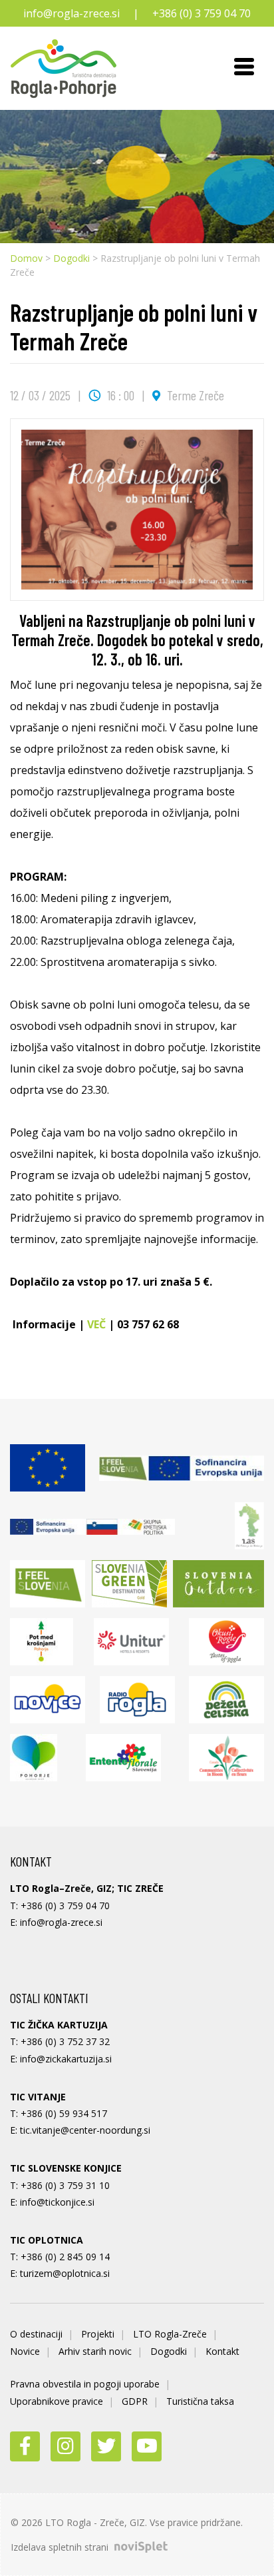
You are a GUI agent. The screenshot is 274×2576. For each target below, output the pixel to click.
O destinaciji (36, 2334)
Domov (26, 258)
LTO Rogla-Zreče (170, 2334)
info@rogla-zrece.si (71, 13)
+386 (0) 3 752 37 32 (65, 2041)
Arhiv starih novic (95, 2351)
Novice (25, 2351)
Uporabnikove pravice (57, 2401)
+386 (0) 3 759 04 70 (202, 13)
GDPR (135, 2401)
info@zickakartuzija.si (66, 2059)
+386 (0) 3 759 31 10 (65, 2185)
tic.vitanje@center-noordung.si (85, 2130)
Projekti (98, 2334)
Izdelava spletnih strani (61, 2547)
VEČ (96, 1324)
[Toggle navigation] (244, 69)
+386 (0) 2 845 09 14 (65, 2257)
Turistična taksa (200, 2401)
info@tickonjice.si (57, 2202)
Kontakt (222, 2351)
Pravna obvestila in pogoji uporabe (85, 2384)
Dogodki (71, 258)
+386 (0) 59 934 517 (64, 2113)
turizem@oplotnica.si (65, 2273)
